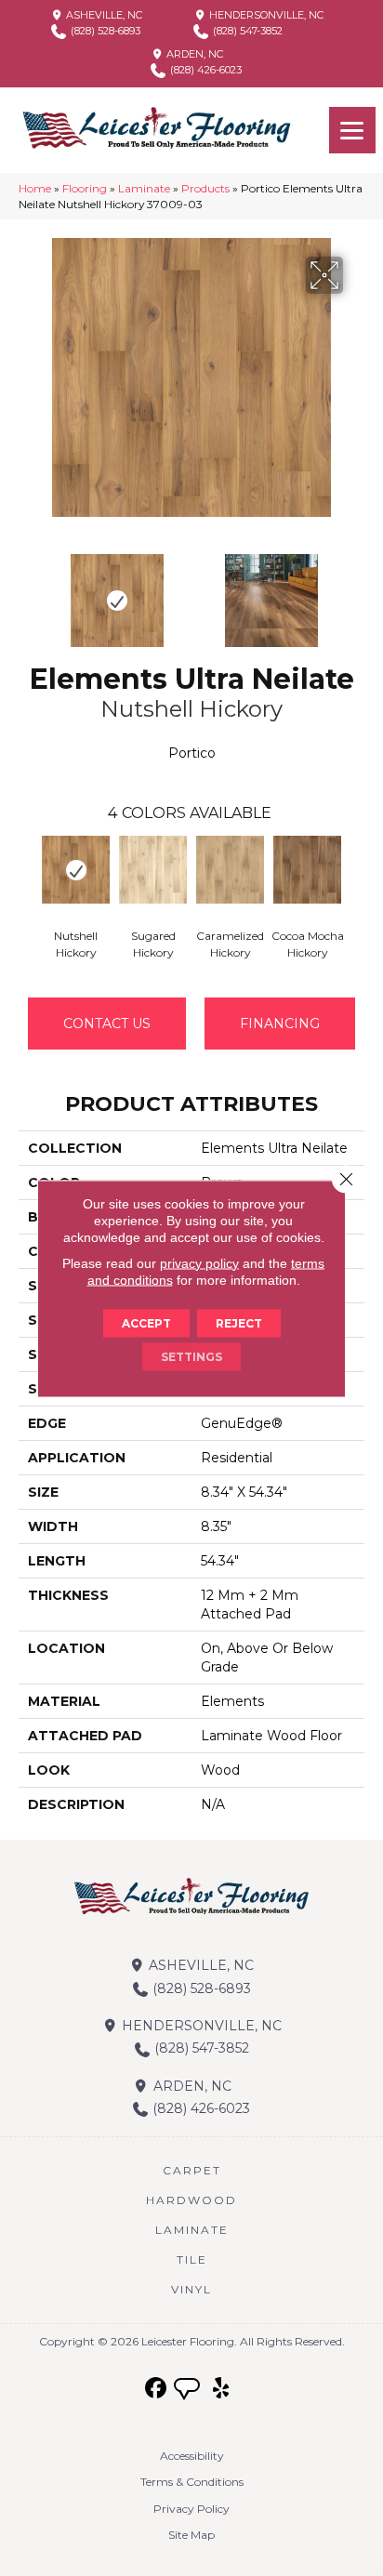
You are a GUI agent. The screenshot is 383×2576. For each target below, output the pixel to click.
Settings (191, 1356)
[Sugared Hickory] (153, 870)
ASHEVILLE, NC (103, 15)
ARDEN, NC (193, 54)
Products (205, 188)
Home (35, 188)
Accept (146, 1322)
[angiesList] (189, 2391)
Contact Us (107, 1024)
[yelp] (222, 2389)
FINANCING (280, 1024)
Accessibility (192, 2456)
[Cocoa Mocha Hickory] (307, 870)
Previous (28, 591)
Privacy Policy (191, 2509)
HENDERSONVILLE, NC (265, 15)
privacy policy (199, 1262)
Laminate (144, 188)
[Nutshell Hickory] (76, 870)
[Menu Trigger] (352, 130)
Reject (239, 1322)
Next (355, 591)
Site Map (191, 2535)
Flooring (85, 188)
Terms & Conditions (192, 2482)
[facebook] (157, 2389)
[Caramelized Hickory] (230, 870)
